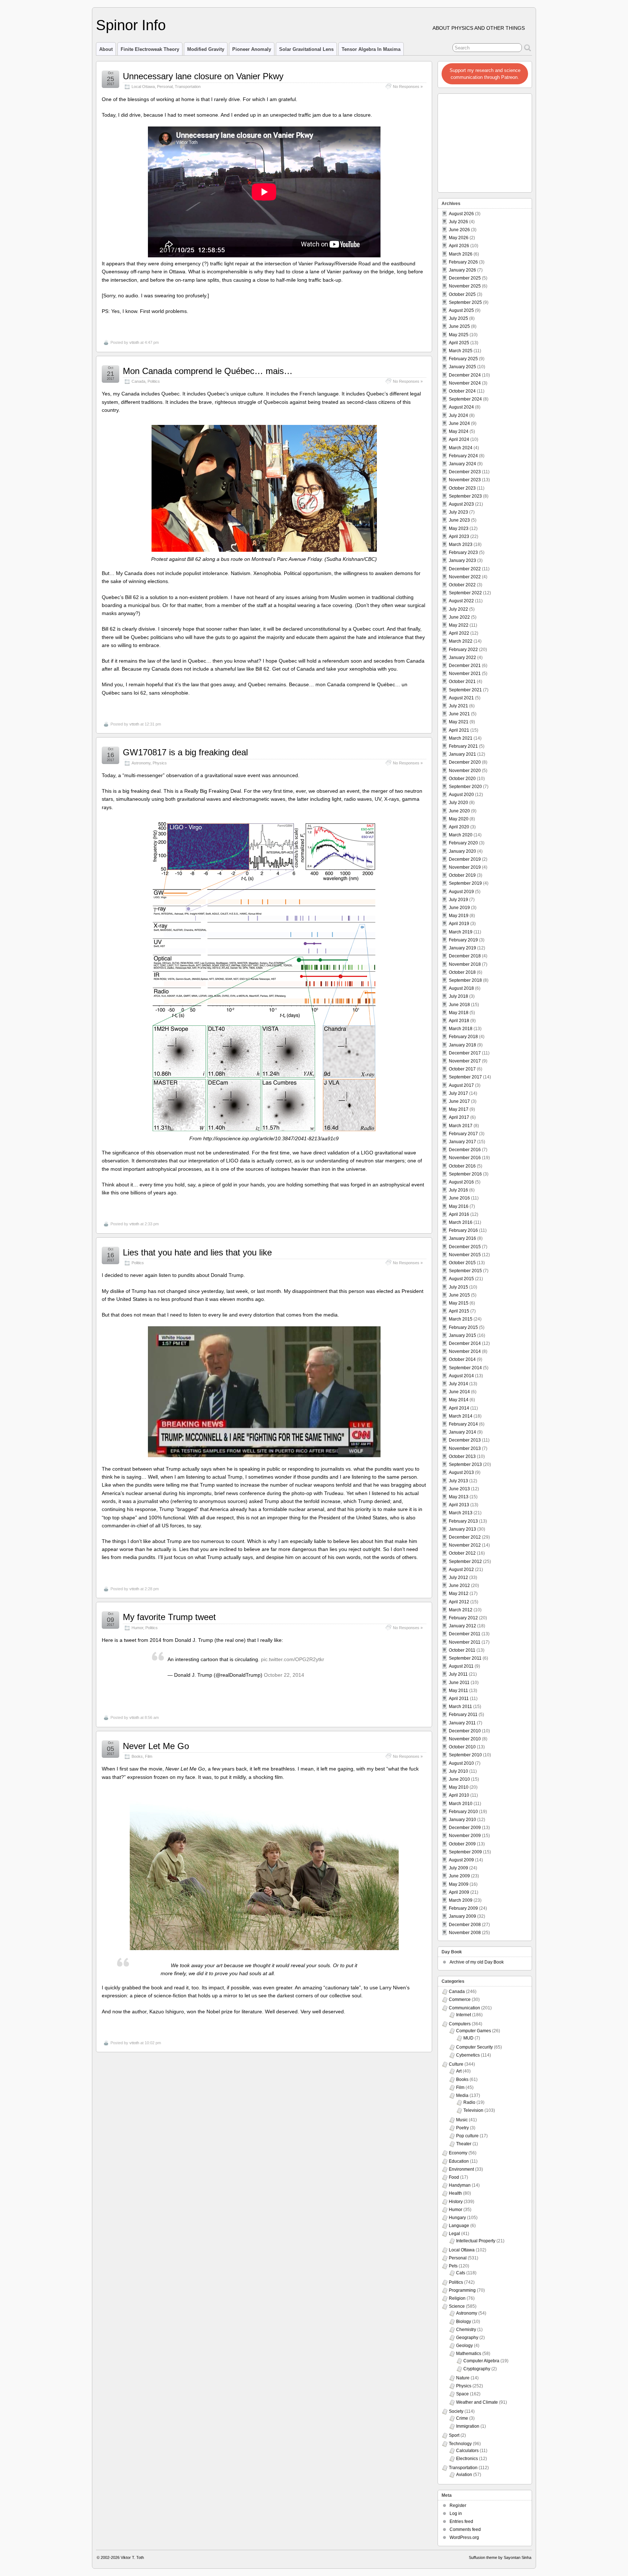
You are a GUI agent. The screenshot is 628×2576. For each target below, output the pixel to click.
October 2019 (462, 875)
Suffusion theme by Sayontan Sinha (500, 2557)
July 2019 (458, 900)
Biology (464, 2322)
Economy (458, 2153)
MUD (468, 2038)
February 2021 (463, 746)
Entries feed (461, 2521)
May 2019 (459, 916)
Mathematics (469, 2354)
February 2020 (463, 843)
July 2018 (458, 996)
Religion (457, 2298)
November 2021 (465, 674)
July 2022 (458, 609)
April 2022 (459, 633)
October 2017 (462, 1069)
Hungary (457, 2218)
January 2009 (462, 1916)
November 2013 (465, 1448)
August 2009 (461, 1860)
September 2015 (465, 1271)
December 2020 (465, 762)
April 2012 (459, 1602)
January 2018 (462, 1045)
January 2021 (462, 754)
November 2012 (465, 1545)
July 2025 (458, 318)
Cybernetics (468, 2055)
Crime (462, 2418)
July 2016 (458, 1190)
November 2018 (465, 964)
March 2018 (461, 1029)
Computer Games (474, 2031)
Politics (154, 381)
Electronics (467, 2459)
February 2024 (463, 456)
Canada (138, 381)
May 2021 (459, 722)
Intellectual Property (476, 2241)
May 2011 (458, 1691)
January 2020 (462, 851)
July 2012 (458, 1578)
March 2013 (461, 1513)
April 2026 (459, 246)
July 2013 (458, 1481)
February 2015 (463, 1327)
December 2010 (465, 1731)
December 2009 (465, 1828)
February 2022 (463, 650)
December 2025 (465, 278)
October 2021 (462, 682)
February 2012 (463, 1618)
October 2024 (462, 391)
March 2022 (461, 641)
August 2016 (461, 1182)
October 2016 (462, 1166)
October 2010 (462, 1747)
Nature (463, 2378)
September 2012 (465, 1562)
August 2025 (461, 310)
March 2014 (461, 1416)
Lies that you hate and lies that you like (197, 1252)
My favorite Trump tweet (169, 1617)
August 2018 (461, 988)
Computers (460, 2024)
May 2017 (459, 1109)
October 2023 (462, 488)
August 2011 (461, 1666)
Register (458, 2505)
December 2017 (465, 1053)
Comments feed (465, 2529)
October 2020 (462, 779)
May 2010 (459, 1787)
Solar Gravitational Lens (306, 49)
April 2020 (459, 827)
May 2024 (459, 431)
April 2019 (459, 924)
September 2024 (465, 399)
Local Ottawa (143, 87)
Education (459, 2161)
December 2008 (465, 1925)
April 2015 (459, 1311)
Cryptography (477, 2369)
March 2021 (461, 738)
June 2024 (459, 423)
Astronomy (141, 763)
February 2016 (463, 1230)
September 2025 (465, 302)
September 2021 (465, 690)
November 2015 (465, 1255)
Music (462, 2120)
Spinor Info (131, 25)
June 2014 (459, 1392)
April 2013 (459, 1505)
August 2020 (461, 795)
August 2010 (461, 1763)
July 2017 (458, 1093)
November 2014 (465, 1351)
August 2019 (461, 892)
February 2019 (463, 940)
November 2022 (465, 577)
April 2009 (459, 1892)
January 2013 (462, 1529)
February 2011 (463, 1715)
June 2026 (459, 230)
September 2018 (465, 980)
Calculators (467, 2451)
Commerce (460, 2000)
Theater (464, 2144)
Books (137, 1756)
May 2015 (459, 1303)
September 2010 (465, 1755)
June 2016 (459, 1198)
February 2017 (463, 1134)
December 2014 (465, 1343)
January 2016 (462, 1238)
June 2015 (459, 1295)
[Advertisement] (485, 141)
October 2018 (462, 972)
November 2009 (465, 1836)
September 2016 (465, 1174)
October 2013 (462, 1456)
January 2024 (462, 464)
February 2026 (463, 262)
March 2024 (461, 448)
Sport (454, 2435)
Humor (137, 1628)
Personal (165, 87)
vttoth (134, 342)
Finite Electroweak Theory (150, 49)
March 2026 (461, 254)
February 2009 (463, 1908)
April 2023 (459, 537)
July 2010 (458, 1771)
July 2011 (458, 1674)
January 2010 (462, 1820)
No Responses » (408, 87)
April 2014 (459, 1408)
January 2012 (462, 1626)
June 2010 (459, 1779)
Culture (456, 2064)
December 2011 (465, 1634)
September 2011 (465, 1658)
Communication (464, 2008)
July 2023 (458, 512)
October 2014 (462, 1359)
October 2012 (462, 1553)
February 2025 (463, 359)
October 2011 (462, 1650)
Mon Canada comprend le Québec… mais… (208, 371)
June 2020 (459, 811)
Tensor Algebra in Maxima (371, 49)
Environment (461, 2169)
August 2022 (461, 601)
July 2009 (458, 1868)
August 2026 (461, 214)
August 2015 (461, 1279)
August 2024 (461, 407)
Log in (456, 2513)
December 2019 (465, 859)
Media (462, 2095)
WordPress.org (464, 2537)
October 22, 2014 (284, 1675)
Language (459, 2226)
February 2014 (463, 1424)
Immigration (468, 2426)
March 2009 (461, 1900)
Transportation (188, 87)
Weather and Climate (477, 2402)
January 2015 (462, 1335)
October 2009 (462, 1844)
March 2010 (461, 1804)
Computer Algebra (481, 2361)
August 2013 (461, 1472)
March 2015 (461, 1319)
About (106, 49)
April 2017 (459, 1117)
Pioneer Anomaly (252, 49)
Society (456, 2411)
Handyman (460, 2185)
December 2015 (465, 1247)
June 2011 (459, 1683)
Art (459, 2071)
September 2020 (465, 787)
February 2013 (463, 1521)
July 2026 (458, 222)
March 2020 (461, 835)
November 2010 (465, 1739)
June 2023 (459, 520)
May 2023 (459, 529)
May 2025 (459, 335)
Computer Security (474, 2047)
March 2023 (461, 544)
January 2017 (462, 1142)
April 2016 (459, 1214)
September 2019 (465, 883)
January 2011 (462, 1723)
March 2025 (461, 351)
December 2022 (465, 569)
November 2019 (465, 867)
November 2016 (465, 1158)
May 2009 (459, 1884)
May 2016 (459, 1206)
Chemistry (466, 2330)
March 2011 (460, 1707)
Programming (462, 2290)
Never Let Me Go (156, 1746)
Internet (464, 2015)
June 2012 (459, 1586)
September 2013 (465, 1464)
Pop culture (467, 2136)
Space (462, 2394)
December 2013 (465, 1440)
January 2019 (462, 948)
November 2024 (465, 383)
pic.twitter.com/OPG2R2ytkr (293, 1659)
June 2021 (459, 714)
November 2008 (465, 1933)
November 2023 (465, 480)
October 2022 (462, 585)
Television (473, 2110)
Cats (461, 2273)
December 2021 (465, 666)
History (456, 2202)
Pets (453, 2266)
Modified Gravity (206, 49)
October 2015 (462, 1263)
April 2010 (459, 1795)
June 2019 (459, 908)
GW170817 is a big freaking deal (185, 752)
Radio (469, 2102)
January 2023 (462, 560)
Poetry (462, 2128)
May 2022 (459, 625)
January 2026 (462, 270)
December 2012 (465, 1537)
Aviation (464, 2475)
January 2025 (462, 367)
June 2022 (459, 617)
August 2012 (461, 1570)
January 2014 (462, 1432)
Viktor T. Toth (132, 2557)
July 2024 (458, 415)
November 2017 (465, 1061)
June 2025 (459, 326)
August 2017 (461, 1085)
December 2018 (465, 956)
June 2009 (459, 1876)
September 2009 (465, 1852)
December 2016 (465, 1150)
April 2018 (459, 1021)
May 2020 (459, 819)
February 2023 (463, 552)
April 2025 (459, 343)
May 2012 (459, 1594)
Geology (464, 2346)
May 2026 (459, 238)
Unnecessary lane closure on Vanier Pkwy (203, 76)
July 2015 (458, 1287)
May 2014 (459, 1400)
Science (457, 2306)
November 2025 (465, 286)
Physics (160, 763)
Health (455, 2193)
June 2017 (459, 1101)
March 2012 (461, 1610)
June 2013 (459, 1489)
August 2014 (461, 1376)
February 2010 (463, 1812)
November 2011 (465, 1642)
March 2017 (461, 1126)
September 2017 (465, 1077)
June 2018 (459, 1005)
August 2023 (461, 504)
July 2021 (458, 706)
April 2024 (459, 439)
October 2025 (462, 294)
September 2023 (465, 496)
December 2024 (465, 375)
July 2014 (458, 1384)
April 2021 (459, 730)
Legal (454, 2234)
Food (454, 2177)
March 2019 (461, 932)
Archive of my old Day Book (477, 1962)
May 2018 (459, 1013)
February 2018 (463, 1037)
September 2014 (465, 1368)
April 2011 (459, 1699)
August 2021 (461, 698)
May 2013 (459, 1497)
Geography (467, 2338)
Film (149, 1756)
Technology (460, 2444)
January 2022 (462, 658)
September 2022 (465, 593)
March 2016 (461, 1222)
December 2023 (465, 472)
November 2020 (465, 771)
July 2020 (458, 803)
